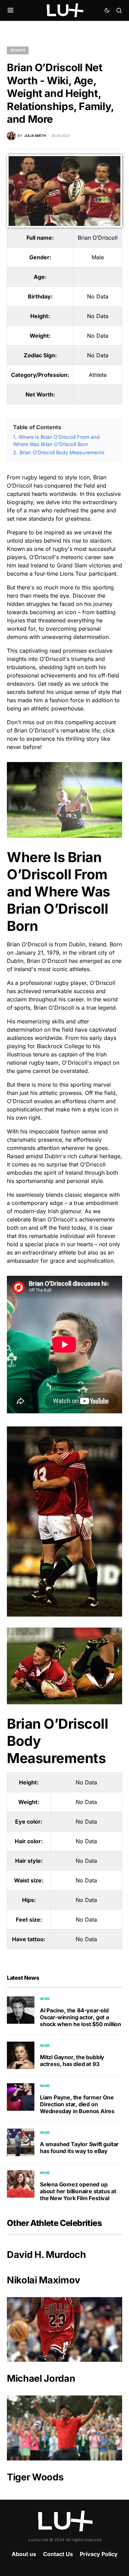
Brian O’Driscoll (98, 238)
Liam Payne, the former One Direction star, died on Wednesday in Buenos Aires (77, 2104)
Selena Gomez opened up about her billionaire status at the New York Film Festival (78, 2191)
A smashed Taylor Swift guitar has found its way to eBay (79, 2148)
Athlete (18, 50)
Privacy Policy (99, 2554)
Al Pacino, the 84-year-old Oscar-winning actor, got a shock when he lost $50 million (80, 2017)
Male (98, 257)
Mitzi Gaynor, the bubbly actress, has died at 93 (72, 2061)
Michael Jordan (41, 2378)
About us (24, 2554)
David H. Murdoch (46, 2255)
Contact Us (58, 2554)
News (45, 1999)
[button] (10, 10)
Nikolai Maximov (44, 2280)
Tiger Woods (35, 2477)
